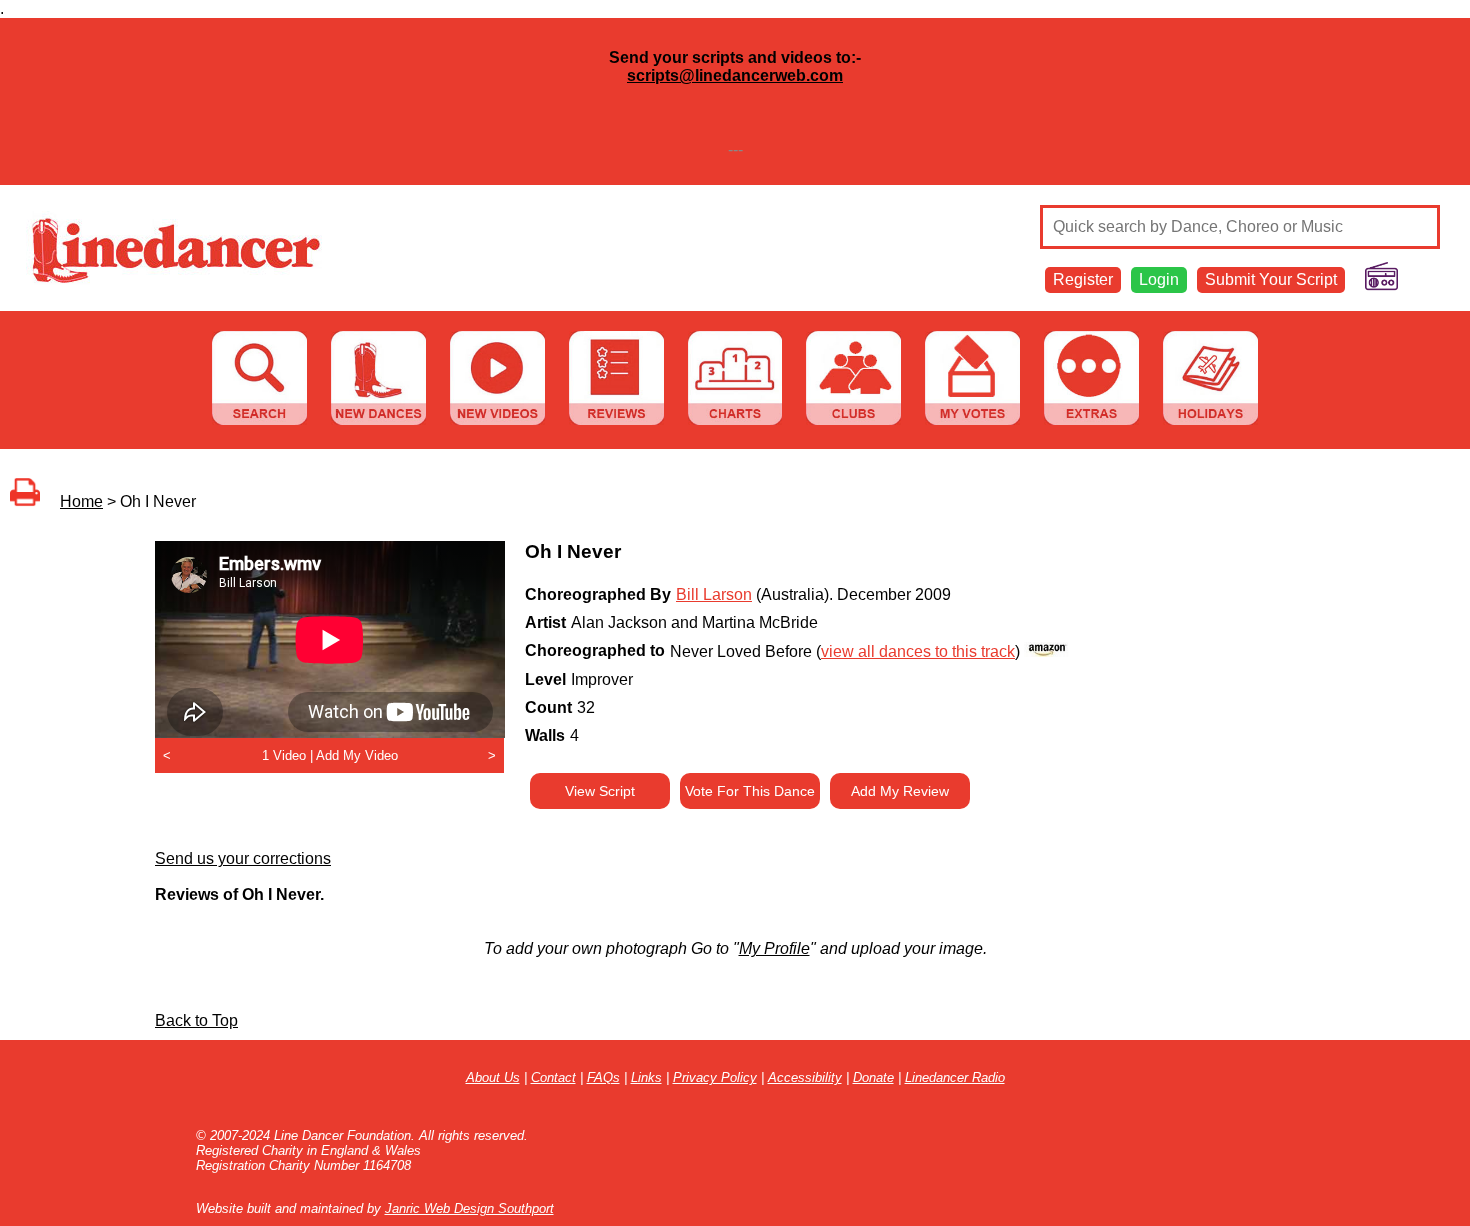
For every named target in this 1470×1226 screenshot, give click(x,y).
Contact (553, 1077)
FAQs (603, 1077)
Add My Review (900, 791)
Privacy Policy (715, 1077)
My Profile (774, 948)
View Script (600, 791)
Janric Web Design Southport (469, 1208)
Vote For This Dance (750, 791)
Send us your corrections (243, 858)
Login (1159, 279)
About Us (493, 1077)
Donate (873, 1077)
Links (646, 1077)
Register (1083, 279)
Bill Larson (714, 594)
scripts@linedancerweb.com (735, 75)
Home (81, 501)
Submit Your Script (1271, 279)
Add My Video (357, 755)
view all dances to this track (918, 651)
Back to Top (196, 1020)
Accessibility (805, 1077)
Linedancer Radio (955, 1077)
